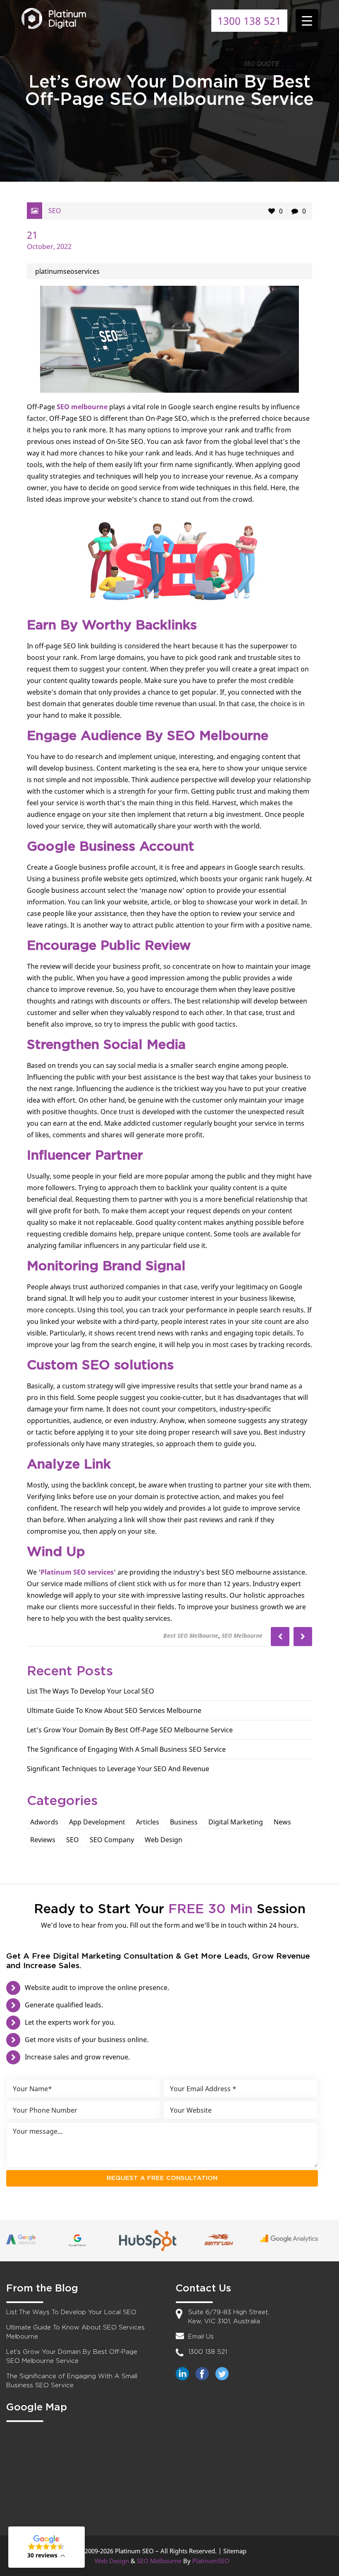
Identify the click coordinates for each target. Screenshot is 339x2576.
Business (184, 1822)
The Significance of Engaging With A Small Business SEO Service (126, 1749)
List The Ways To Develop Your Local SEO (91, 1691)
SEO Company (112, 1840)
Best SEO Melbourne (191, 1635)
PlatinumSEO (211, 2561)
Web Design (164, 1840)
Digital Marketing (236, 1822)
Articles (148, 1822)
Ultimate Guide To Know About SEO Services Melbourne (114, 1710)
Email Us (201, 2337)
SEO (55, 211)
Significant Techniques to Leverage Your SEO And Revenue (118, 1769)
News (282, 1822)
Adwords (44, 1822)
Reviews (43, 1840)
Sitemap (235, 2551)
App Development (97, 1822)
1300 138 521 (249, 21)
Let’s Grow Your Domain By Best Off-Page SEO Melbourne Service (130, 1730)
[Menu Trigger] (307, 20)
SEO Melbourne (242, 1635)
